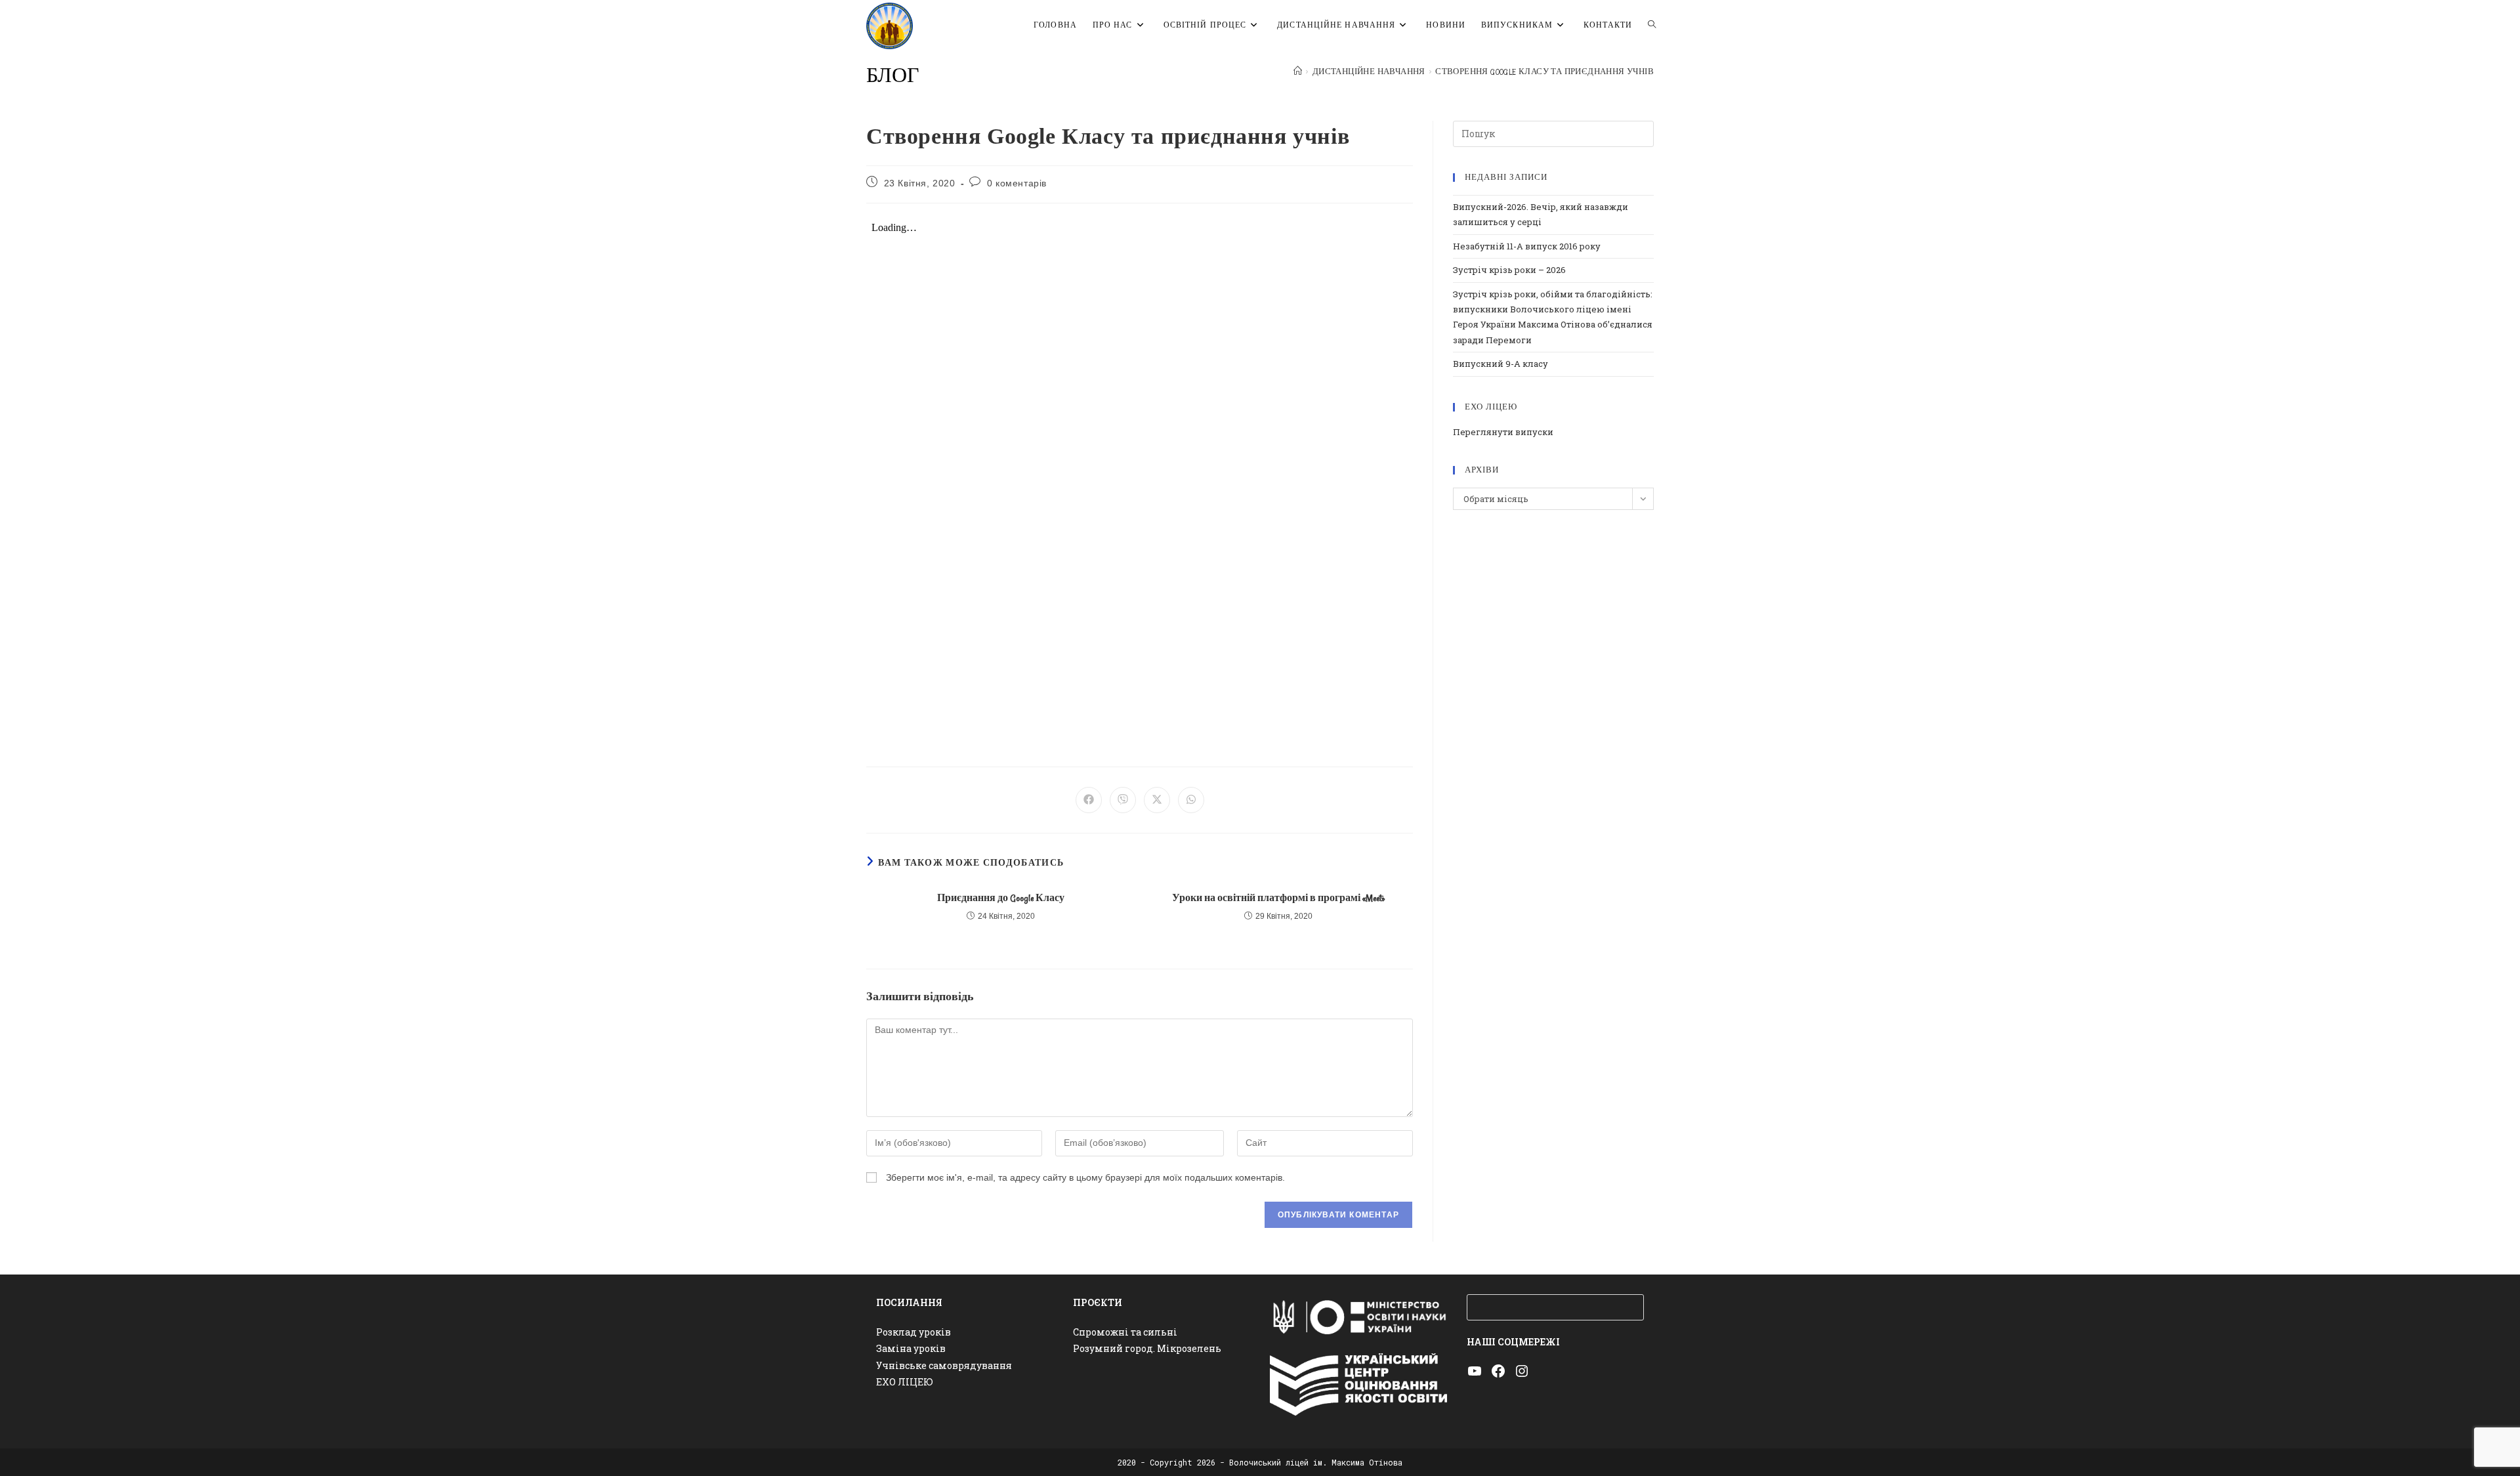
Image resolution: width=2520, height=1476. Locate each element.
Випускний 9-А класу (1501, 364)
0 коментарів (1017, 183)
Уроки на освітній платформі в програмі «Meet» (1278, 898)
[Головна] (1298, 72)
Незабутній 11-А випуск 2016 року (1527, 246)
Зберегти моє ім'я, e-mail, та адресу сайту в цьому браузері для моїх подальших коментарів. (1085, 1177)
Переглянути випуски (1503, 432)
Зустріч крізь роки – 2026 (1509, 270)
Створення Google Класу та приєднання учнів (1544, 72)
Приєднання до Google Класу (1001, 898)
